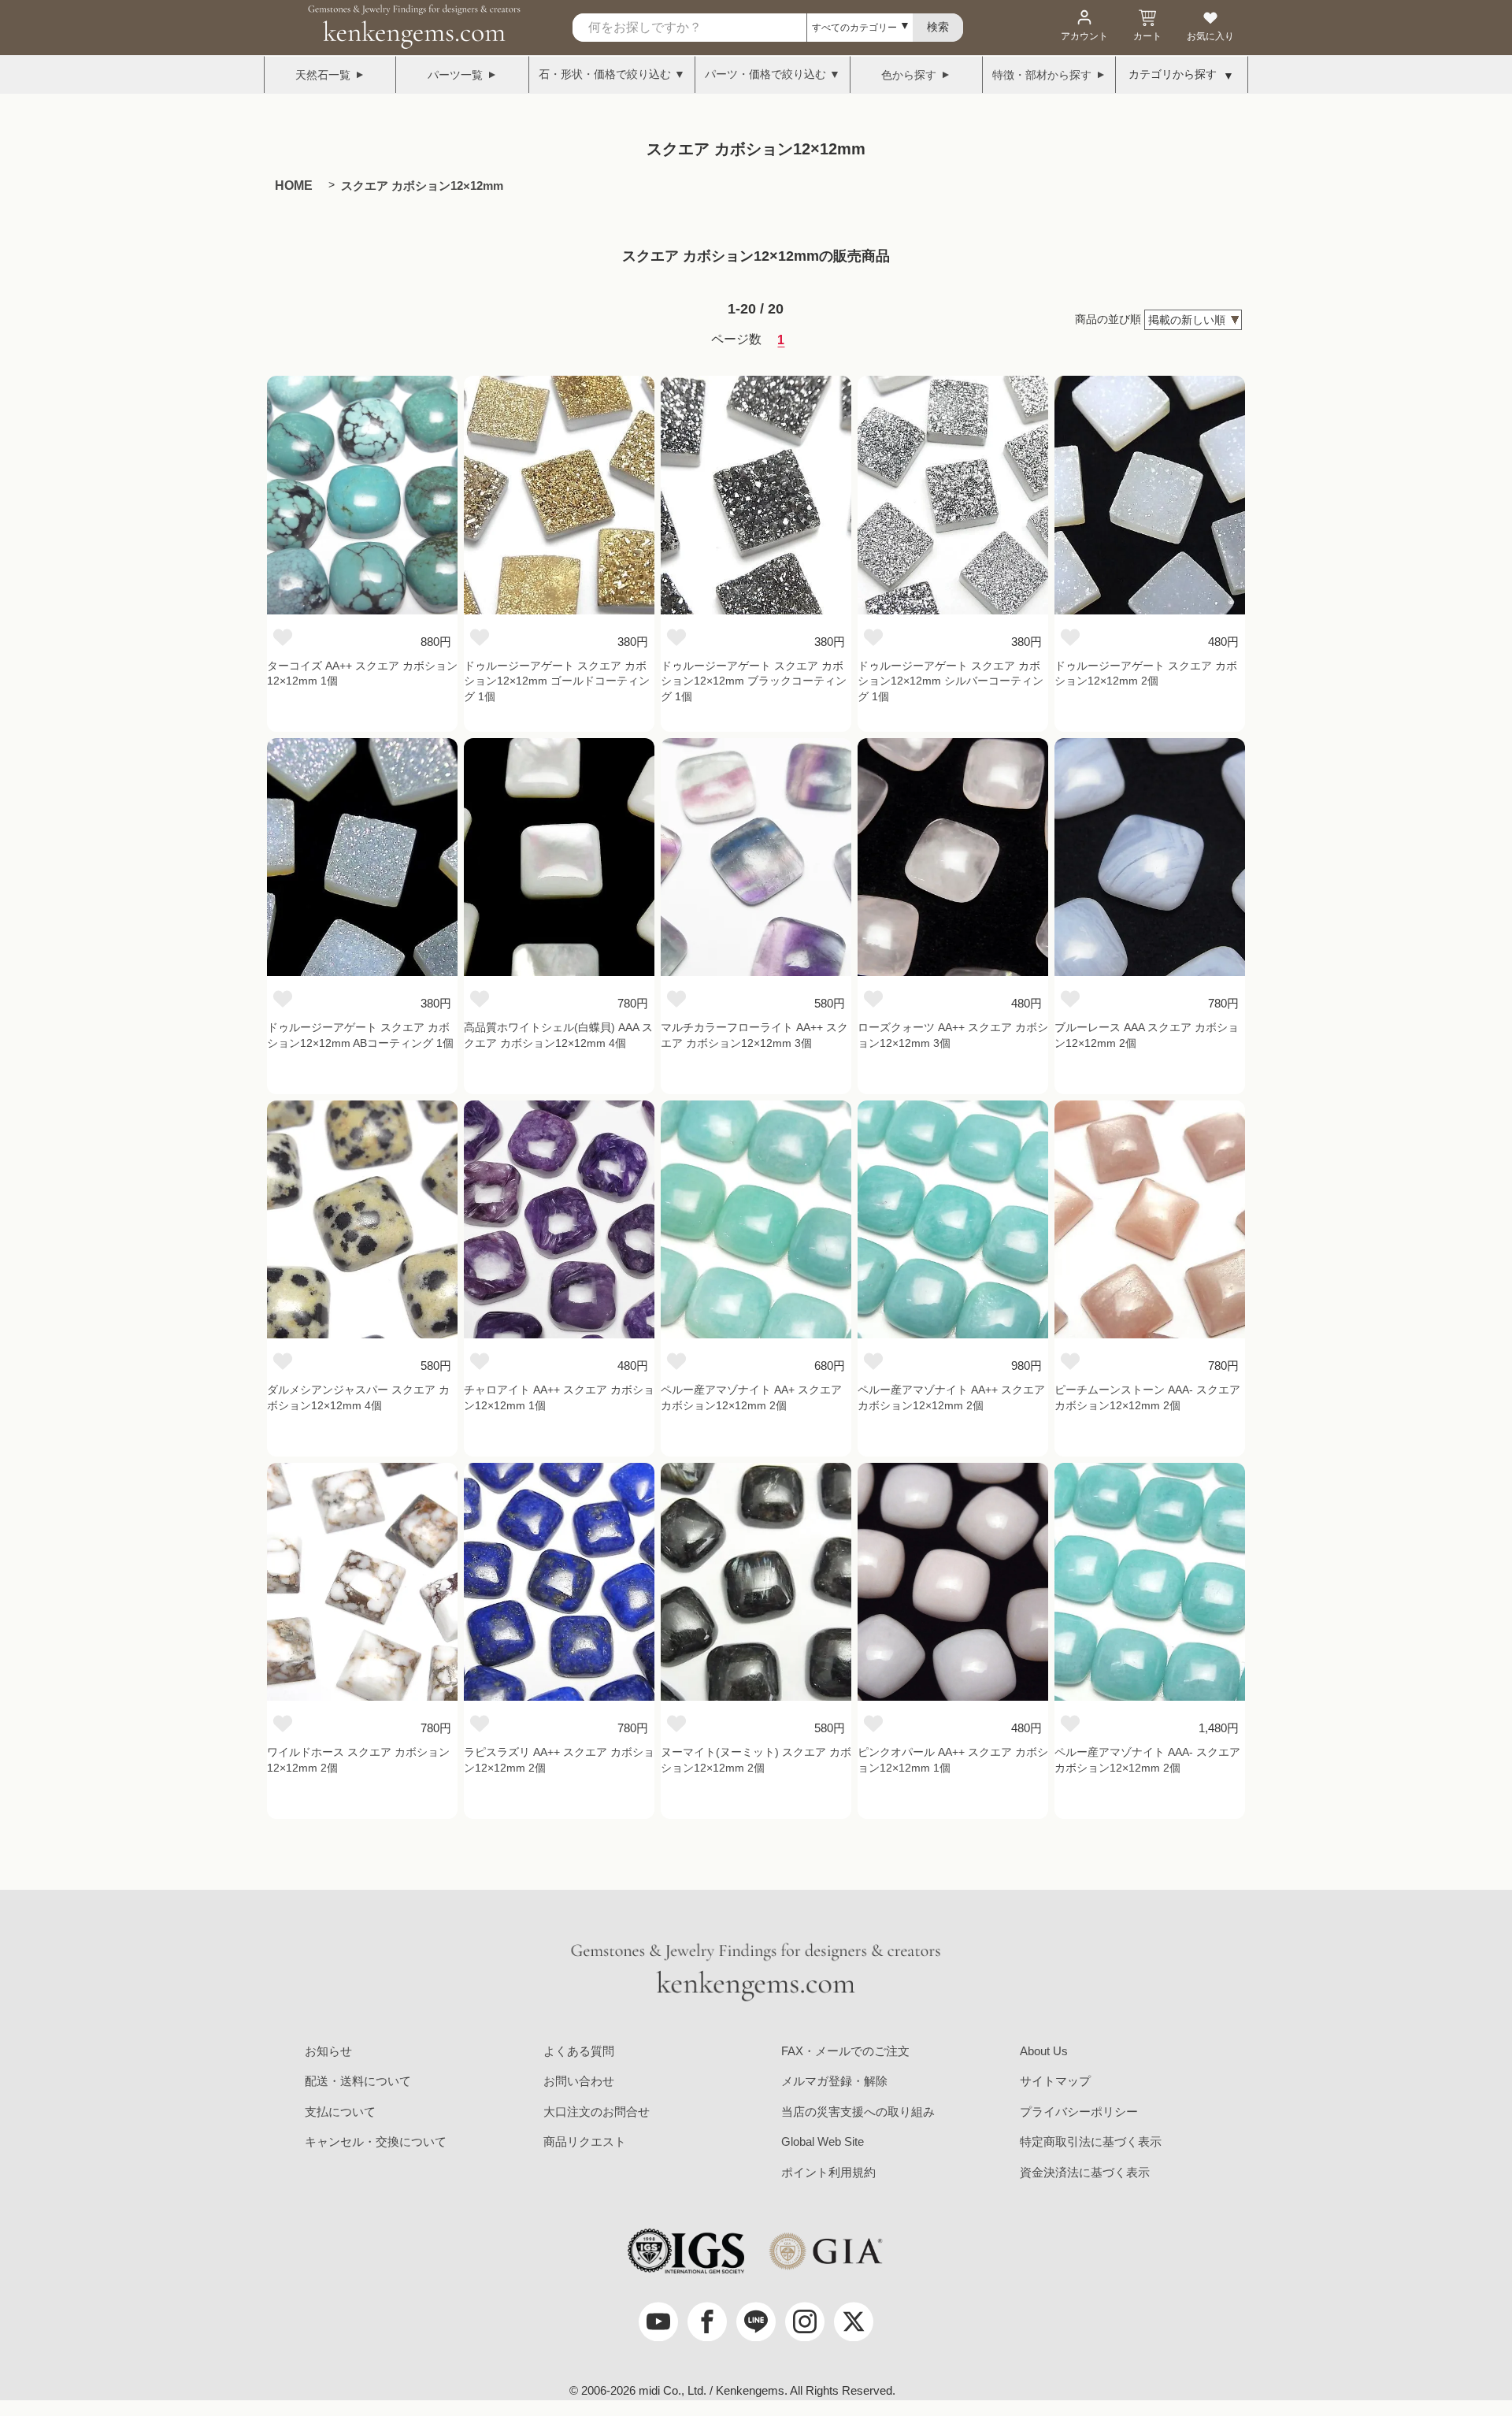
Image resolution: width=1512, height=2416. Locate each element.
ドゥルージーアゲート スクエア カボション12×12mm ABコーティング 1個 (360, 1035)
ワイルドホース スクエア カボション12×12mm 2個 (358, 1760)
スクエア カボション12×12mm (422, 186)
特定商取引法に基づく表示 (1091, 2141)
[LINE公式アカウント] (756, 2321)
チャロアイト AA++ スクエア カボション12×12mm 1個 (559, 1397)
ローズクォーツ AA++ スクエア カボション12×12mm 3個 (953, 1035)
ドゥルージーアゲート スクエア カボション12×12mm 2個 (1146, 674)
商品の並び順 (1108, 319)
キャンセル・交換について (376, 2141)
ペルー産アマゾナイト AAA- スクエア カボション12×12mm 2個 (1147, 1760)
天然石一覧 (323, 75)
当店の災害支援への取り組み (858, 2112)
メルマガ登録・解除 (834, 2081)
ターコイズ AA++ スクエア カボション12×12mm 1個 (362, 674)
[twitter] (854, 2321)
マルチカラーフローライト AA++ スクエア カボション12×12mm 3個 (754, 1035)
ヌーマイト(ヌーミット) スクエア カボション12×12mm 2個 (756, 1760)
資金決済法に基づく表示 (1085, 2172)
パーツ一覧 (455, 75)
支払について (340, 2112)
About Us (1044, 2051)
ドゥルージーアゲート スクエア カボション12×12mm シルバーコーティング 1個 (951, 681)
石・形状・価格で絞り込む (605, 74)
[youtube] (658, 2321)
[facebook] (707, 2321)
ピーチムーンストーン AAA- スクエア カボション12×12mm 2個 (1147, 1397)
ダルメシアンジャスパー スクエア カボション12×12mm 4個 (358, 1397)
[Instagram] (805, 2321)
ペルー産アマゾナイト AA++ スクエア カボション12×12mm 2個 (951, 1397)
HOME (294, 186)
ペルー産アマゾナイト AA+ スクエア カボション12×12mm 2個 (751, 1397)
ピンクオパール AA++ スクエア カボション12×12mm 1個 (953, 1760)
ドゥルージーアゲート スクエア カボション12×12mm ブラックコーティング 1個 (754, 681)
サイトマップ (1055, 2081)
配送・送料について (358, 2081)
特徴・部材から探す (1042, 75)
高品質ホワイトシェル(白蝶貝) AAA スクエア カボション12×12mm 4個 (558, 1035)
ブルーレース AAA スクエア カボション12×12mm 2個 (1147, 1035)
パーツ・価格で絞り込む (765, 74)
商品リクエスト (585, 2141)
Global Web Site (823, 2141)
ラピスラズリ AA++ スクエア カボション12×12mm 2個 (559, 1760)
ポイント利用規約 (828, 2172)
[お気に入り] (283, 636)
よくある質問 (579, 2051)
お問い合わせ (579, 2081)
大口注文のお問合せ (597, 2112)
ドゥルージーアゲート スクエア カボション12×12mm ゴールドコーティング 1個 (557, 681)
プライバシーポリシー (1079, 2112)
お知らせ (328, 2051)
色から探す (909, 75)
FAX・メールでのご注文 (845, 2051)
